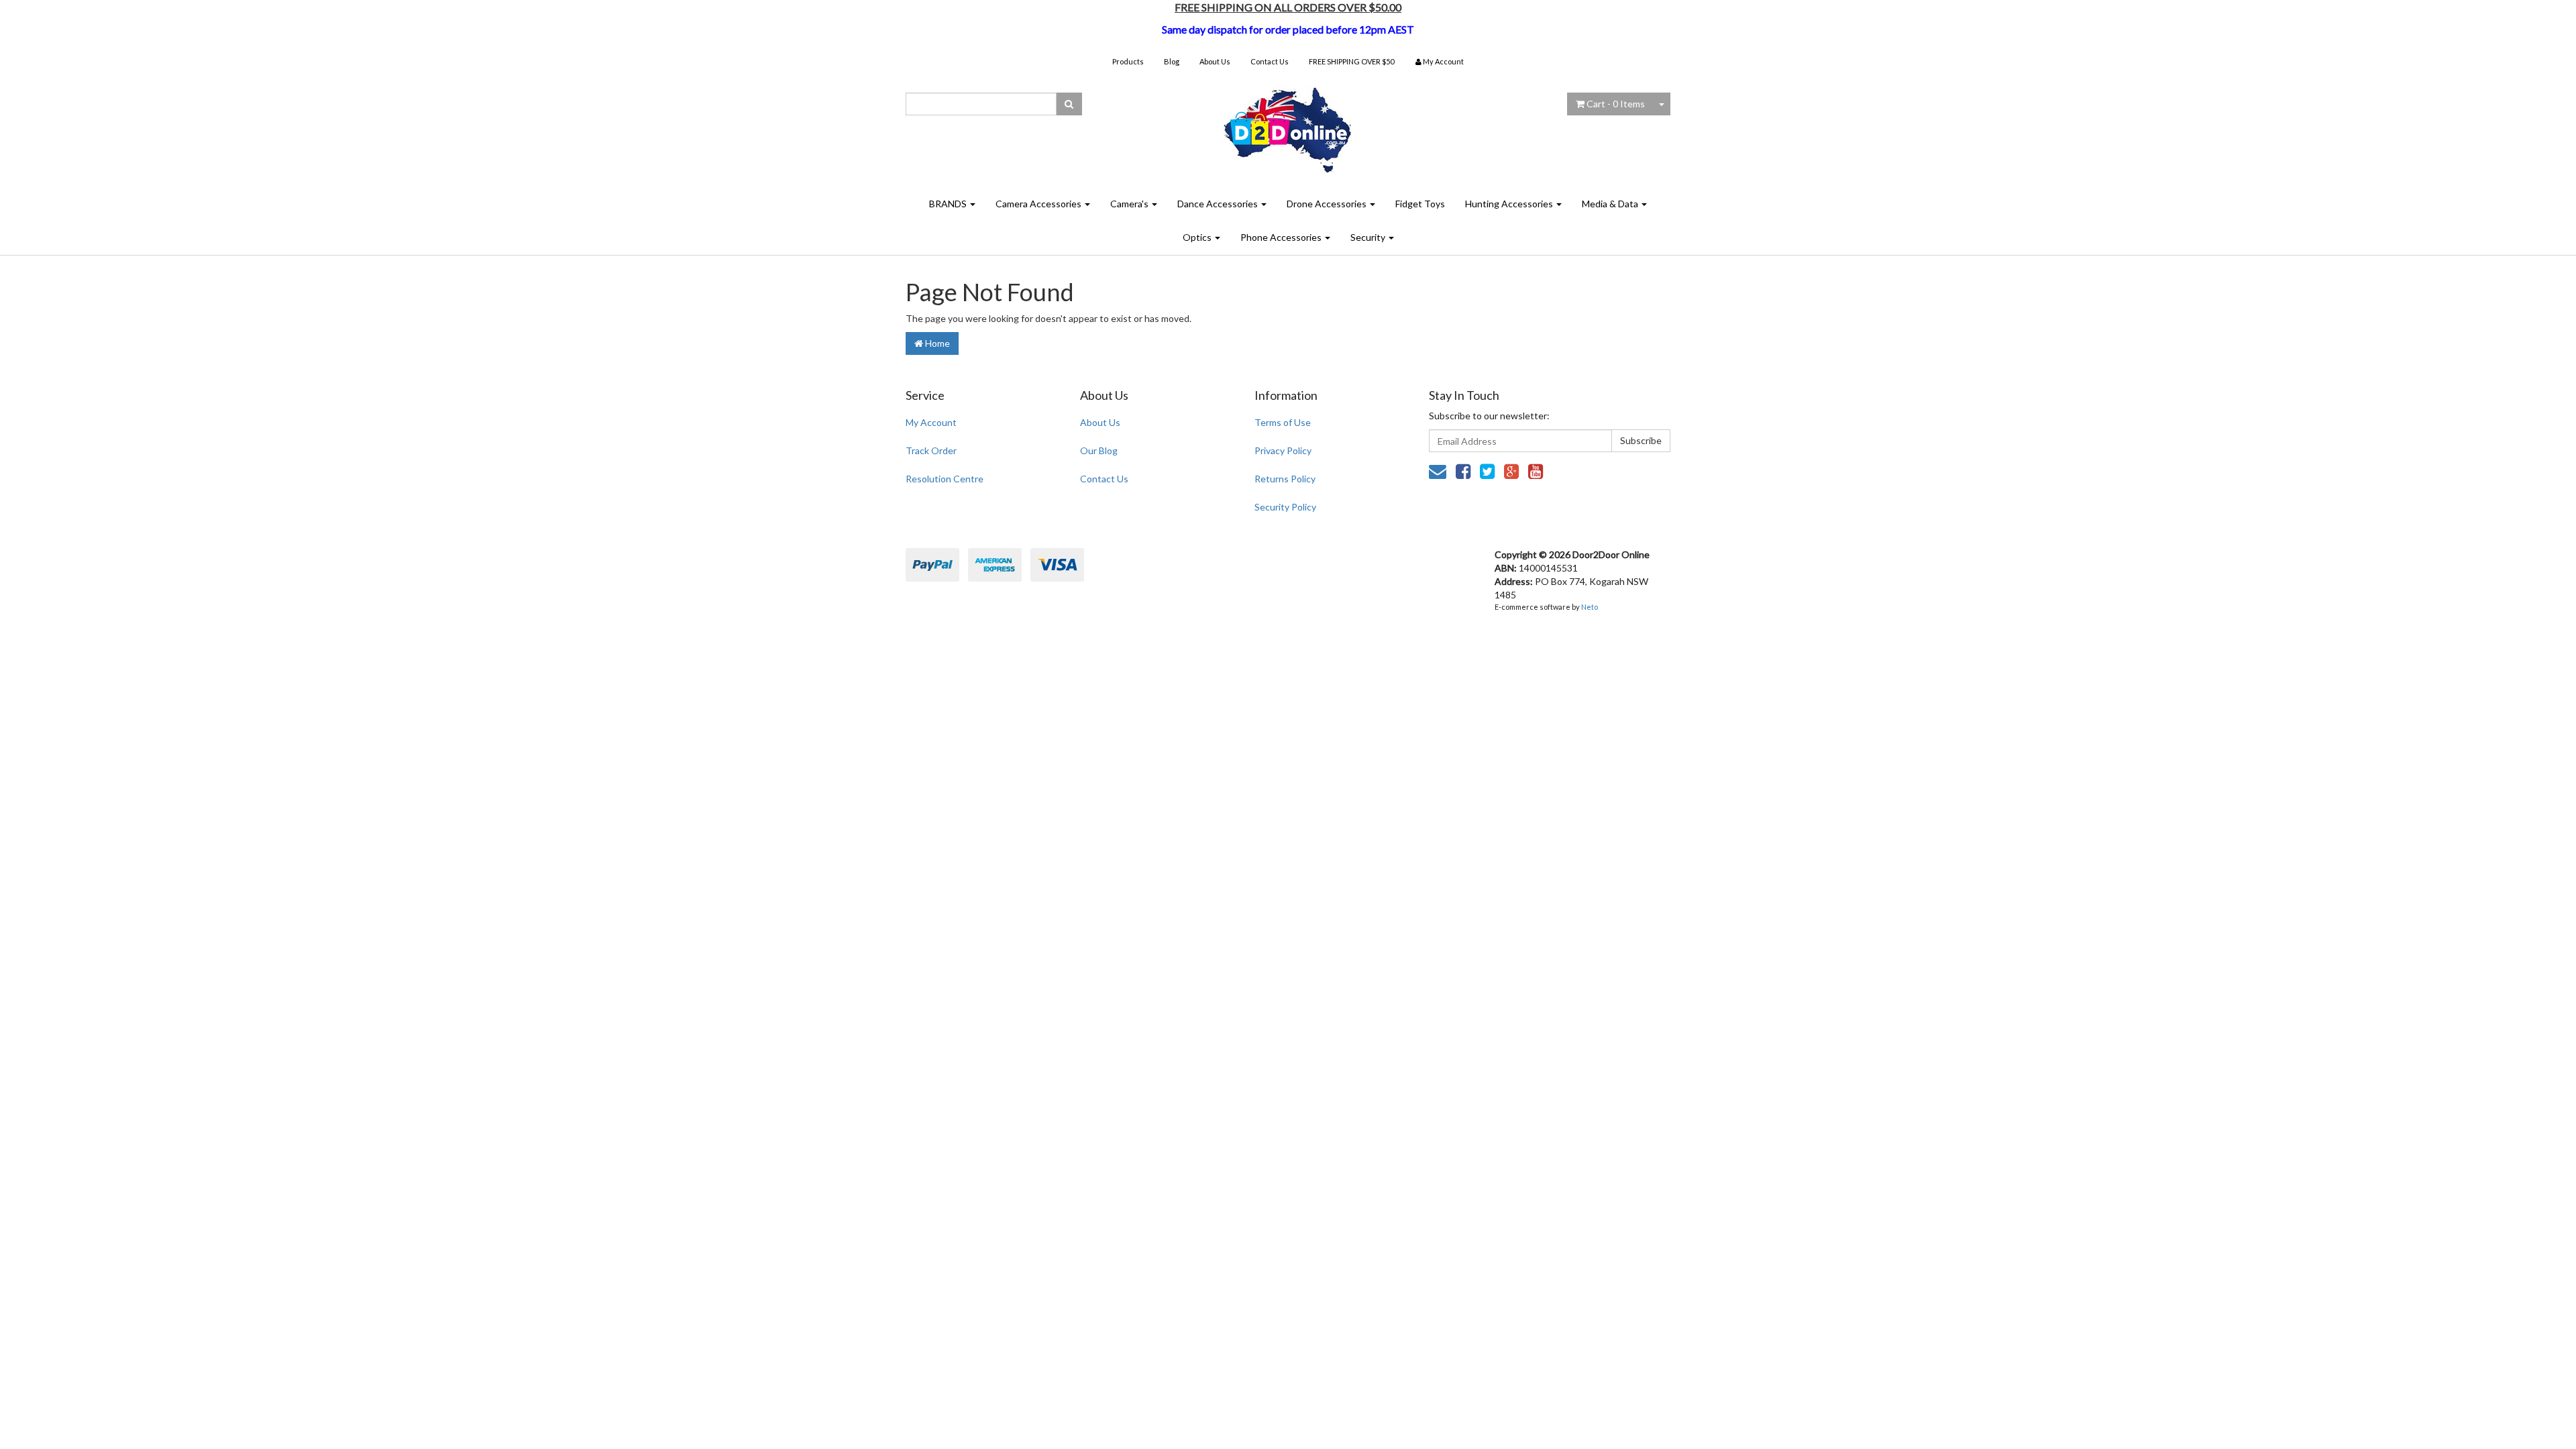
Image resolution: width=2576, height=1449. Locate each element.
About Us (1215, 61)
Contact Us (1270, 61)
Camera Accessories (1039, 204)
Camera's (1130, 204)
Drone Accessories (1328, 204)
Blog (1172, 61)
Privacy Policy (1283, 450)
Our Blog (1099, 450)
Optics (1198, 237)
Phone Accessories (1282, 237)
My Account (931, 422)
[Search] (1069, 104)
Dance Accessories (1219, 204)
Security (1369, 237)
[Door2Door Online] (1288, 124)
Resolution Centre (945, 479)
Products (1128, 61)
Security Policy (1285, 507)
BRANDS (949, 204)
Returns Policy (1285, 479)
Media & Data (1611, 204)
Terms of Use (1283, 422)
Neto (1590, 607)
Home (936, 343)
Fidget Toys (1420, 204)
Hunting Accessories (1510, 204)
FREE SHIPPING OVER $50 (1351, 61)
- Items (1616, 104)
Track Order (931, 450)
